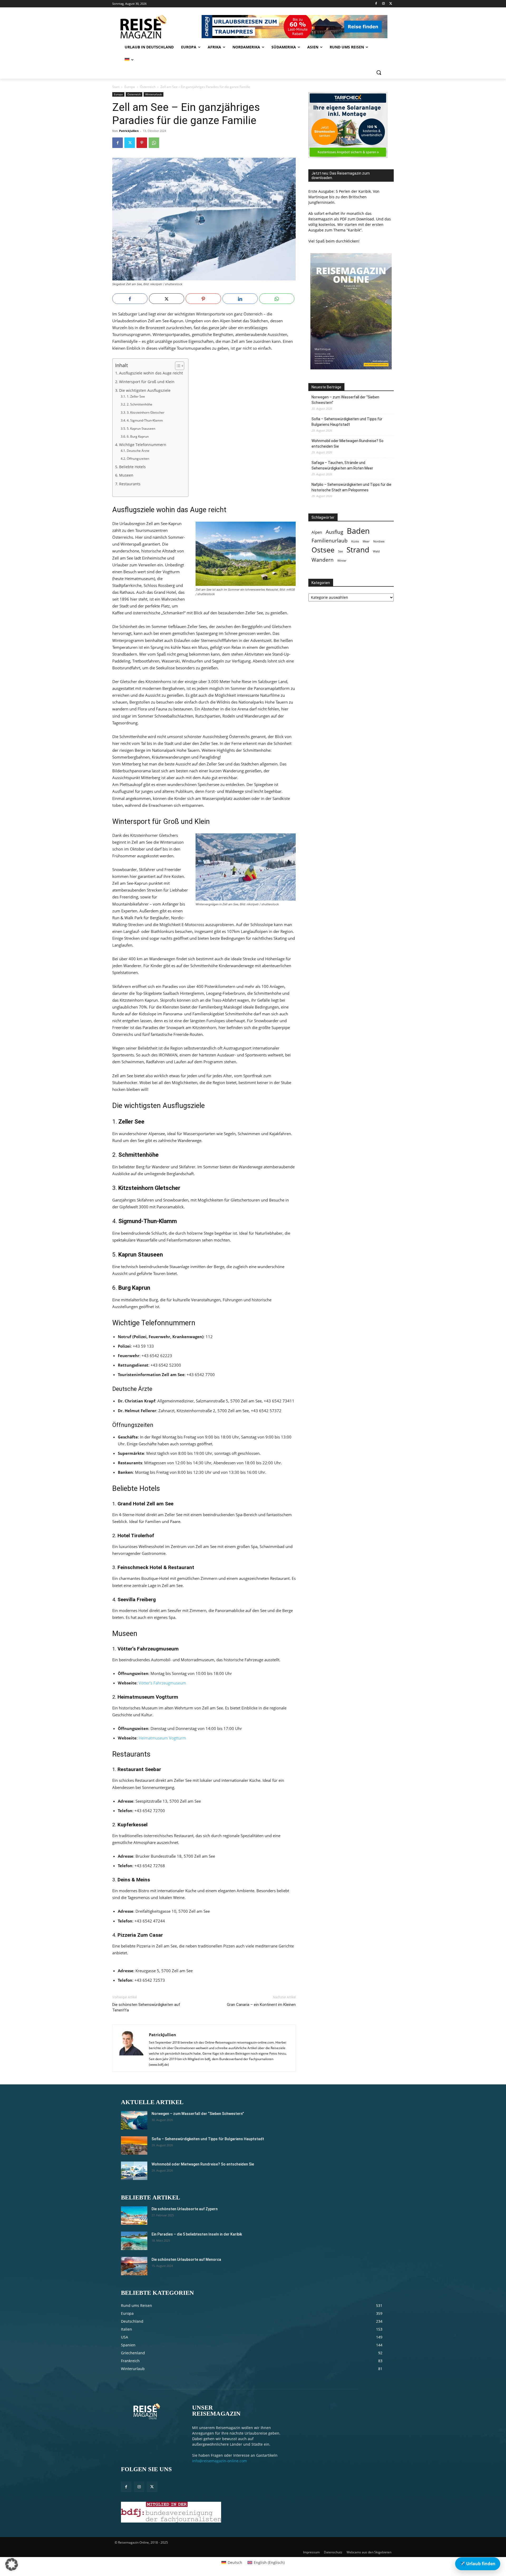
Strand (358, 550)
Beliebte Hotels (132, 467)
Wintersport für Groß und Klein (147, 382)
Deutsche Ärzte (138, 451)
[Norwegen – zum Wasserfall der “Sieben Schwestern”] (134, 2120)
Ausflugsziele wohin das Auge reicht (151, 373)
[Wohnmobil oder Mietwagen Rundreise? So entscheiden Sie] (134, 2171)
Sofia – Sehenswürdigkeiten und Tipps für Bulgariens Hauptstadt (347, 422)
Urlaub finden (478, 2564)
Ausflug (334, 532)
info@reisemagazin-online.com (220, 2461)
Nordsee (379, 541)
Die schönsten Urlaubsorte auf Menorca (186, 2259)
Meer (366, 541)
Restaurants (130, 484)
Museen (126, 475)
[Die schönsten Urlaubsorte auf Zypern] (134, 2216)
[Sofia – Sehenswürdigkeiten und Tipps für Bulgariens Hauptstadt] (134, 2145)
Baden (358, 531)
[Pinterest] (142, 143)
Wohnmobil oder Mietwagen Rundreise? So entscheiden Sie (347, 444)
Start (116, 87)
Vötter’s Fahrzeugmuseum (162, 1683)
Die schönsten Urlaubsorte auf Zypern (185, 2209)
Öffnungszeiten (138, 459)
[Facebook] (376, 4)
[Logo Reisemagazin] (156, 27)
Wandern (323, 560)
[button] (379, 72)
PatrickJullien (129, 131)
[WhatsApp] (154, 143)
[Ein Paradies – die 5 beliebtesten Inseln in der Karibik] (134, 2241)
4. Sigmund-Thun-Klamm (145, 420)
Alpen (317, 532)
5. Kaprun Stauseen (141, 429)
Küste (355, 541)
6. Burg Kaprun (138, 436)
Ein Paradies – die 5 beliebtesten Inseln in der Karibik (197, 2234)
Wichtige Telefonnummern (143, 445)
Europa (130, 87)
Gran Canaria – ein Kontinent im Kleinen (261, 2005)
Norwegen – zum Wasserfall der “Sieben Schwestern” (345, 400)
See (340, 551)
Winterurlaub (154, 94)
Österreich (148, 87)
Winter (342, 561)
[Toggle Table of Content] (177, 366)
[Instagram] (383, 4)
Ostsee (323, 550)
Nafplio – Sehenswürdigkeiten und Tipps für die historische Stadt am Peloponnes (351, 487)
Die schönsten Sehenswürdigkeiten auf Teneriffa (146, 2007)
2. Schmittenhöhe (139, 404)
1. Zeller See (136, 396)
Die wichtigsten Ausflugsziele (145, 390)
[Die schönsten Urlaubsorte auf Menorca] (134, 2266)
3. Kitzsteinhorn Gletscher (145, 412)
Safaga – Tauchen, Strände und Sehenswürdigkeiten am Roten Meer (342, 465)
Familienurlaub (330, 540)
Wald (376, 551)
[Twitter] (391, 4)
